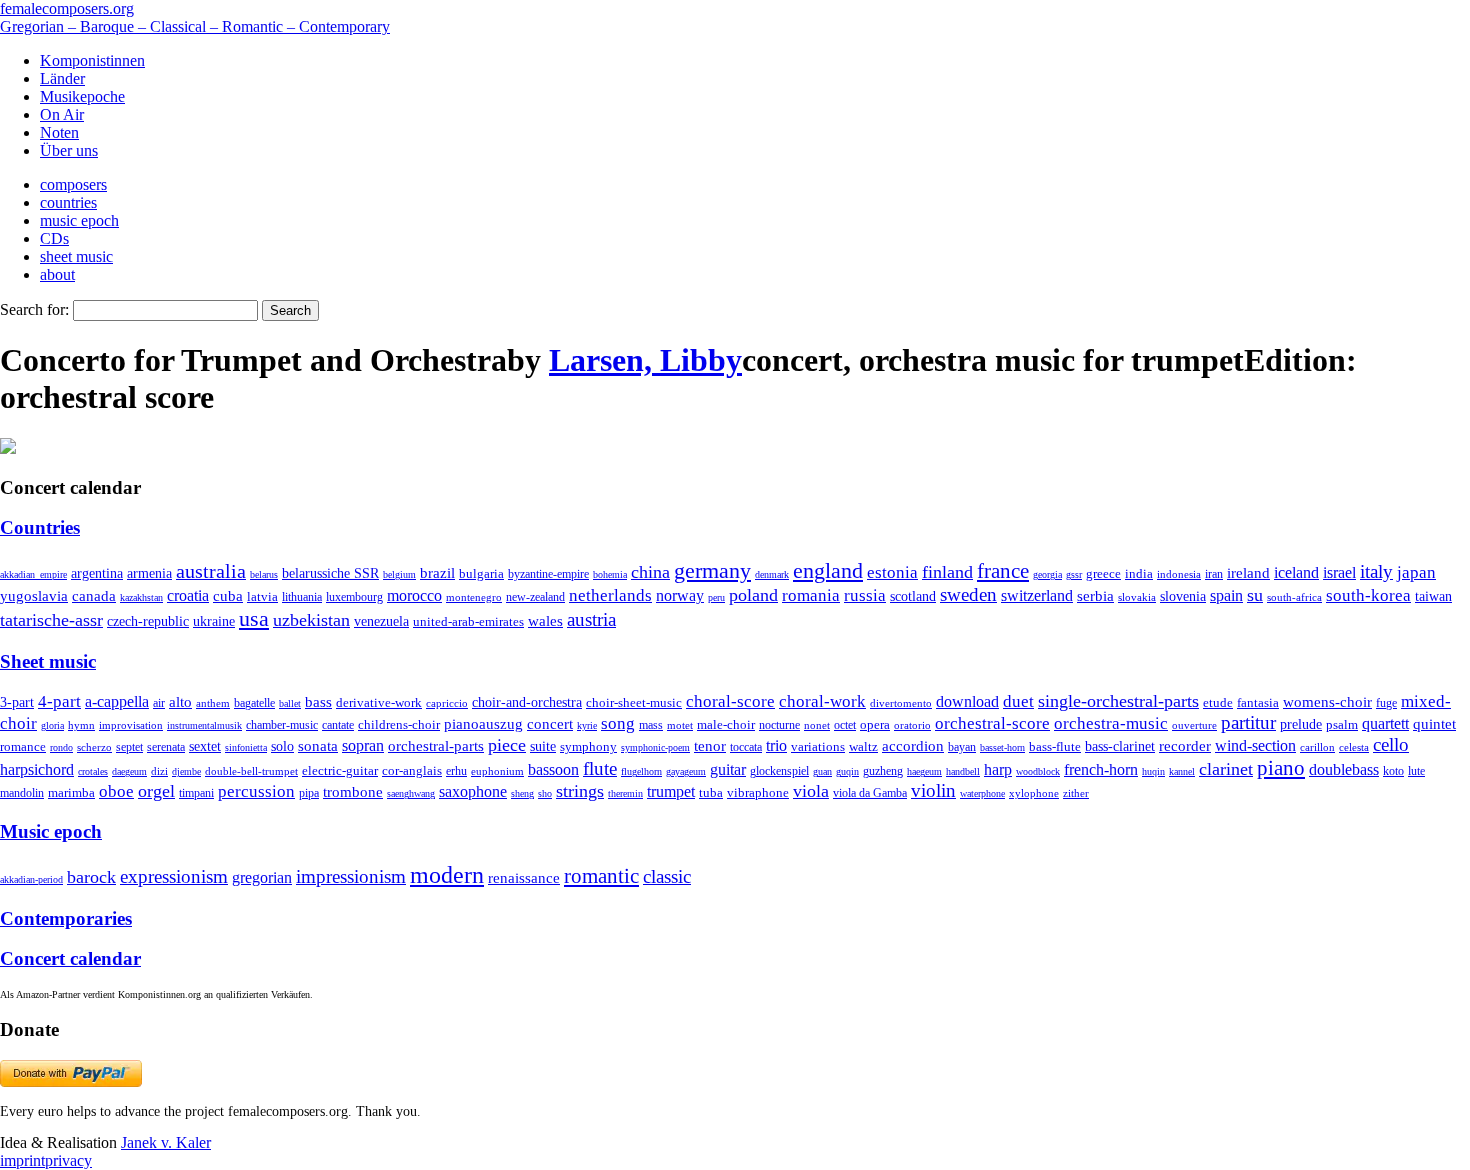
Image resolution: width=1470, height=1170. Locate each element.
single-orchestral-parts (1118, 701)
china (650, 572)
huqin (1153, 771)
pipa (309, 793)
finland (947, 572)
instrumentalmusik (204, 725)
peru (716, 597)
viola (811, 791)
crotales (93, 771)
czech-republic (148, 621)
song (618, 723)
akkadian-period (31, 879)
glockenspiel (779, 771)
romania (811, 595)
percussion (256, 791)
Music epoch (51, 831)
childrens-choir (399, 725)
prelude (1301, 724)
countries (68, 202)
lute (1416, 771)
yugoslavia (34, 596)
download (967, 701)
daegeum (129, 771)
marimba (71, 792)
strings (580, 791)
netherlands (610, 595)
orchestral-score (992, 723)
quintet (1434, 724)
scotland (913, 596)
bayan (962, 747)
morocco (414, 595)
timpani (196, 793)
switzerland (1037, 595)
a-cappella (117, 701)
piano (1281, 767)
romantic (601, 876)
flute (600, 768)
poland (753, 595)
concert (550, 724)
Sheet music (48, 661)
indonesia (1179, 574)
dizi (159, 771)
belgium (399, 574)
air (159, 703)
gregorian (262, 877)
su (1255, 595)
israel (1339, 572)
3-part (17, 702)
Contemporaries (66, 918)
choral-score (730, 701)
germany (712, 570)
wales (545, 620)
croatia (188, 595)
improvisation (131, 725)
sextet (205, 746)
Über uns (69, 150)
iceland (1296, 572)
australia (211, 571)
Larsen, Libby (645, 360)
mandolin (22, 793)
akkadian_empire (33, 574)
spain (1226, 595)
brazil (437, 573)
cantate (338, 725)
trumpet (671, 791)
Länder (62, 78)
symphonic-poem (655, 747)
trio (776, 745)
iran (1214, 574)
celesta (1354, 747)
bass (318, 702)
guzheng (883, 771)
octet (845, 725)
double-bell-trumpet (251, 771)
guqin (847, 771)
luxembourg (354, 597)
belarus (264, 574)
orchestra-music (1111, 723)
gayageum (686, 771)
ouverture (1194, 725)
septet (129, 747)
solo (282, 746)
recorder (1185, 745)
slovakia (1137, 597)
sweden (968, 594)
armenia (149, 573)
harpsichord (37, 769)
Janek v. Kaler (166, 1142)
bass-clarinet (1120, 746)
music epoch (79, 220)
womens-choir (1327, 702)
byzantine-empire (548, 574)
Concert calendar (70, 958)
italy (1376, 571)
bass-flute (1055, 746)
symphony (588, 746)
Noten (59, 132)
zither (1076, 793)
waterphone (982, 793)
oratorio (912, 725)
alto (180, 702)
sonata (318, 745)
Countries (40, 527)
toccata (746, 747)
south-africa (1294, 597)
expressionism (174, 876)
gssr (1074, 574)
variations (818, 746)
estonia (892, 572)
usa (254, 618)
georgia (1047, 574)
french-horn (1101, 769)
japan (1416, 572)
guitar (728, 769)
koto (1393, 771)
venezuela (381, 621)
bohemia (610, 574)
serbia (1095, 595)
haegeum (924, 771)
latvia (262, 596)
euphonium (497, 771)
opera (875, 724)
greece (1103, 573)
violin (933, 790)
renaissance (524, 878)
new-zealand (535, 597)
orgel (156, 791)
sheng (522, 793)
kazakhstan (141, 597)
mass (651, 725)
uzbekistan (311, 620)
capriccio (447, 703)
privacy (68, 1160)
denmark (772, 574)
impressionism (351, 876)
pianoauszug (483, 724)
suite (543, 746)
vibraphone (758, 793)
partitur (1248, 722)
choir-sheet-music (634, 702)
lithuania (302, 597)
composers (73, 184)
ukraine (214, 621)
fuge (1386, 703)
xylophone (1034, 793)
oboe (116, 791)
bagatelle (254, 703)
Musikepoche (82, 96)
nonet (817, 725)
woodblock (1038, 771)
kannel (1182, 771)
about (57, 274)
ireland (1248, 572)
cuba (228, 596)
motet (680, 725)
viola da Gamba (870, 793)
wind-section (1255, 745)
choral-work (822, 701)
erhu (456, 771)
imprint (22, 1160)
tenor (710, 746)
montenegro (474, 597)
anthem (213, 703)
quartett (1385, 723)
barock (91, 877)
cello (1391, 744)
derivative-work (379, 703)
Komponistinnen (92, 60)
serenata (166, 747)
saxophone (473, 791)
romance (23, 746)
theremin (625, 793)
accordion (913, 745)
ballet (290, 703)
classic (667, 876)
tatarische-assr (51, 620)
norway (680, 595)
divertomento (901, 703)
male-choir (726, 725)
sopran (363, 745)
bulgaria (481, 573)
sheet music (76, 256)
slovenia (1183, 596)
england (828, 571)
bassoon (553, 769)
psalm (1342, 724)
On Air (62, 114)
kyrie (587, 725)
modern (447, 875)
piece (507, 745)
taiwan (1433, 596)
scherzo (94, 747)
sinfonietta (246, 747)
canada (94, 596)
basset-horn (1002, 747)
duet (1018, 701)
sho (545, 793)
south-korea (1368, 595)
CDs (54, 238)
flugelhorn (641, 771)
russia (865, 595)
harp (998, 769)
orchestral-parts (436, 746)
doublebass (1344, 769)
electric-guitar (340, 770)
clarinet (1226, 769)
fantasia (1258, 702)
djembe (186, 771)
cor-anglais (412, 771)
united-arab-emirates (468, 621)
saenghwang (411, 793)
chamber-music (282, 725)
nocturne (779, 725)
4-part (59, 701)
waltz (863, 747)
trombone (353, 792)
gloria (52, 725)
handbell (963, 771)
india (1139, 573)
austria (591, 619)
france (1003, 571)
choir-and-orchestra (527, 702)
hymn (81, 725)
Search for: (34, 309)
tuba (711, 792)
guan (822, 771)
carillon (1317, 747)
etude (1218, 703)
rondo (61, 747)
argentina (97, 573)
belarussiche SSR (330, 573)
